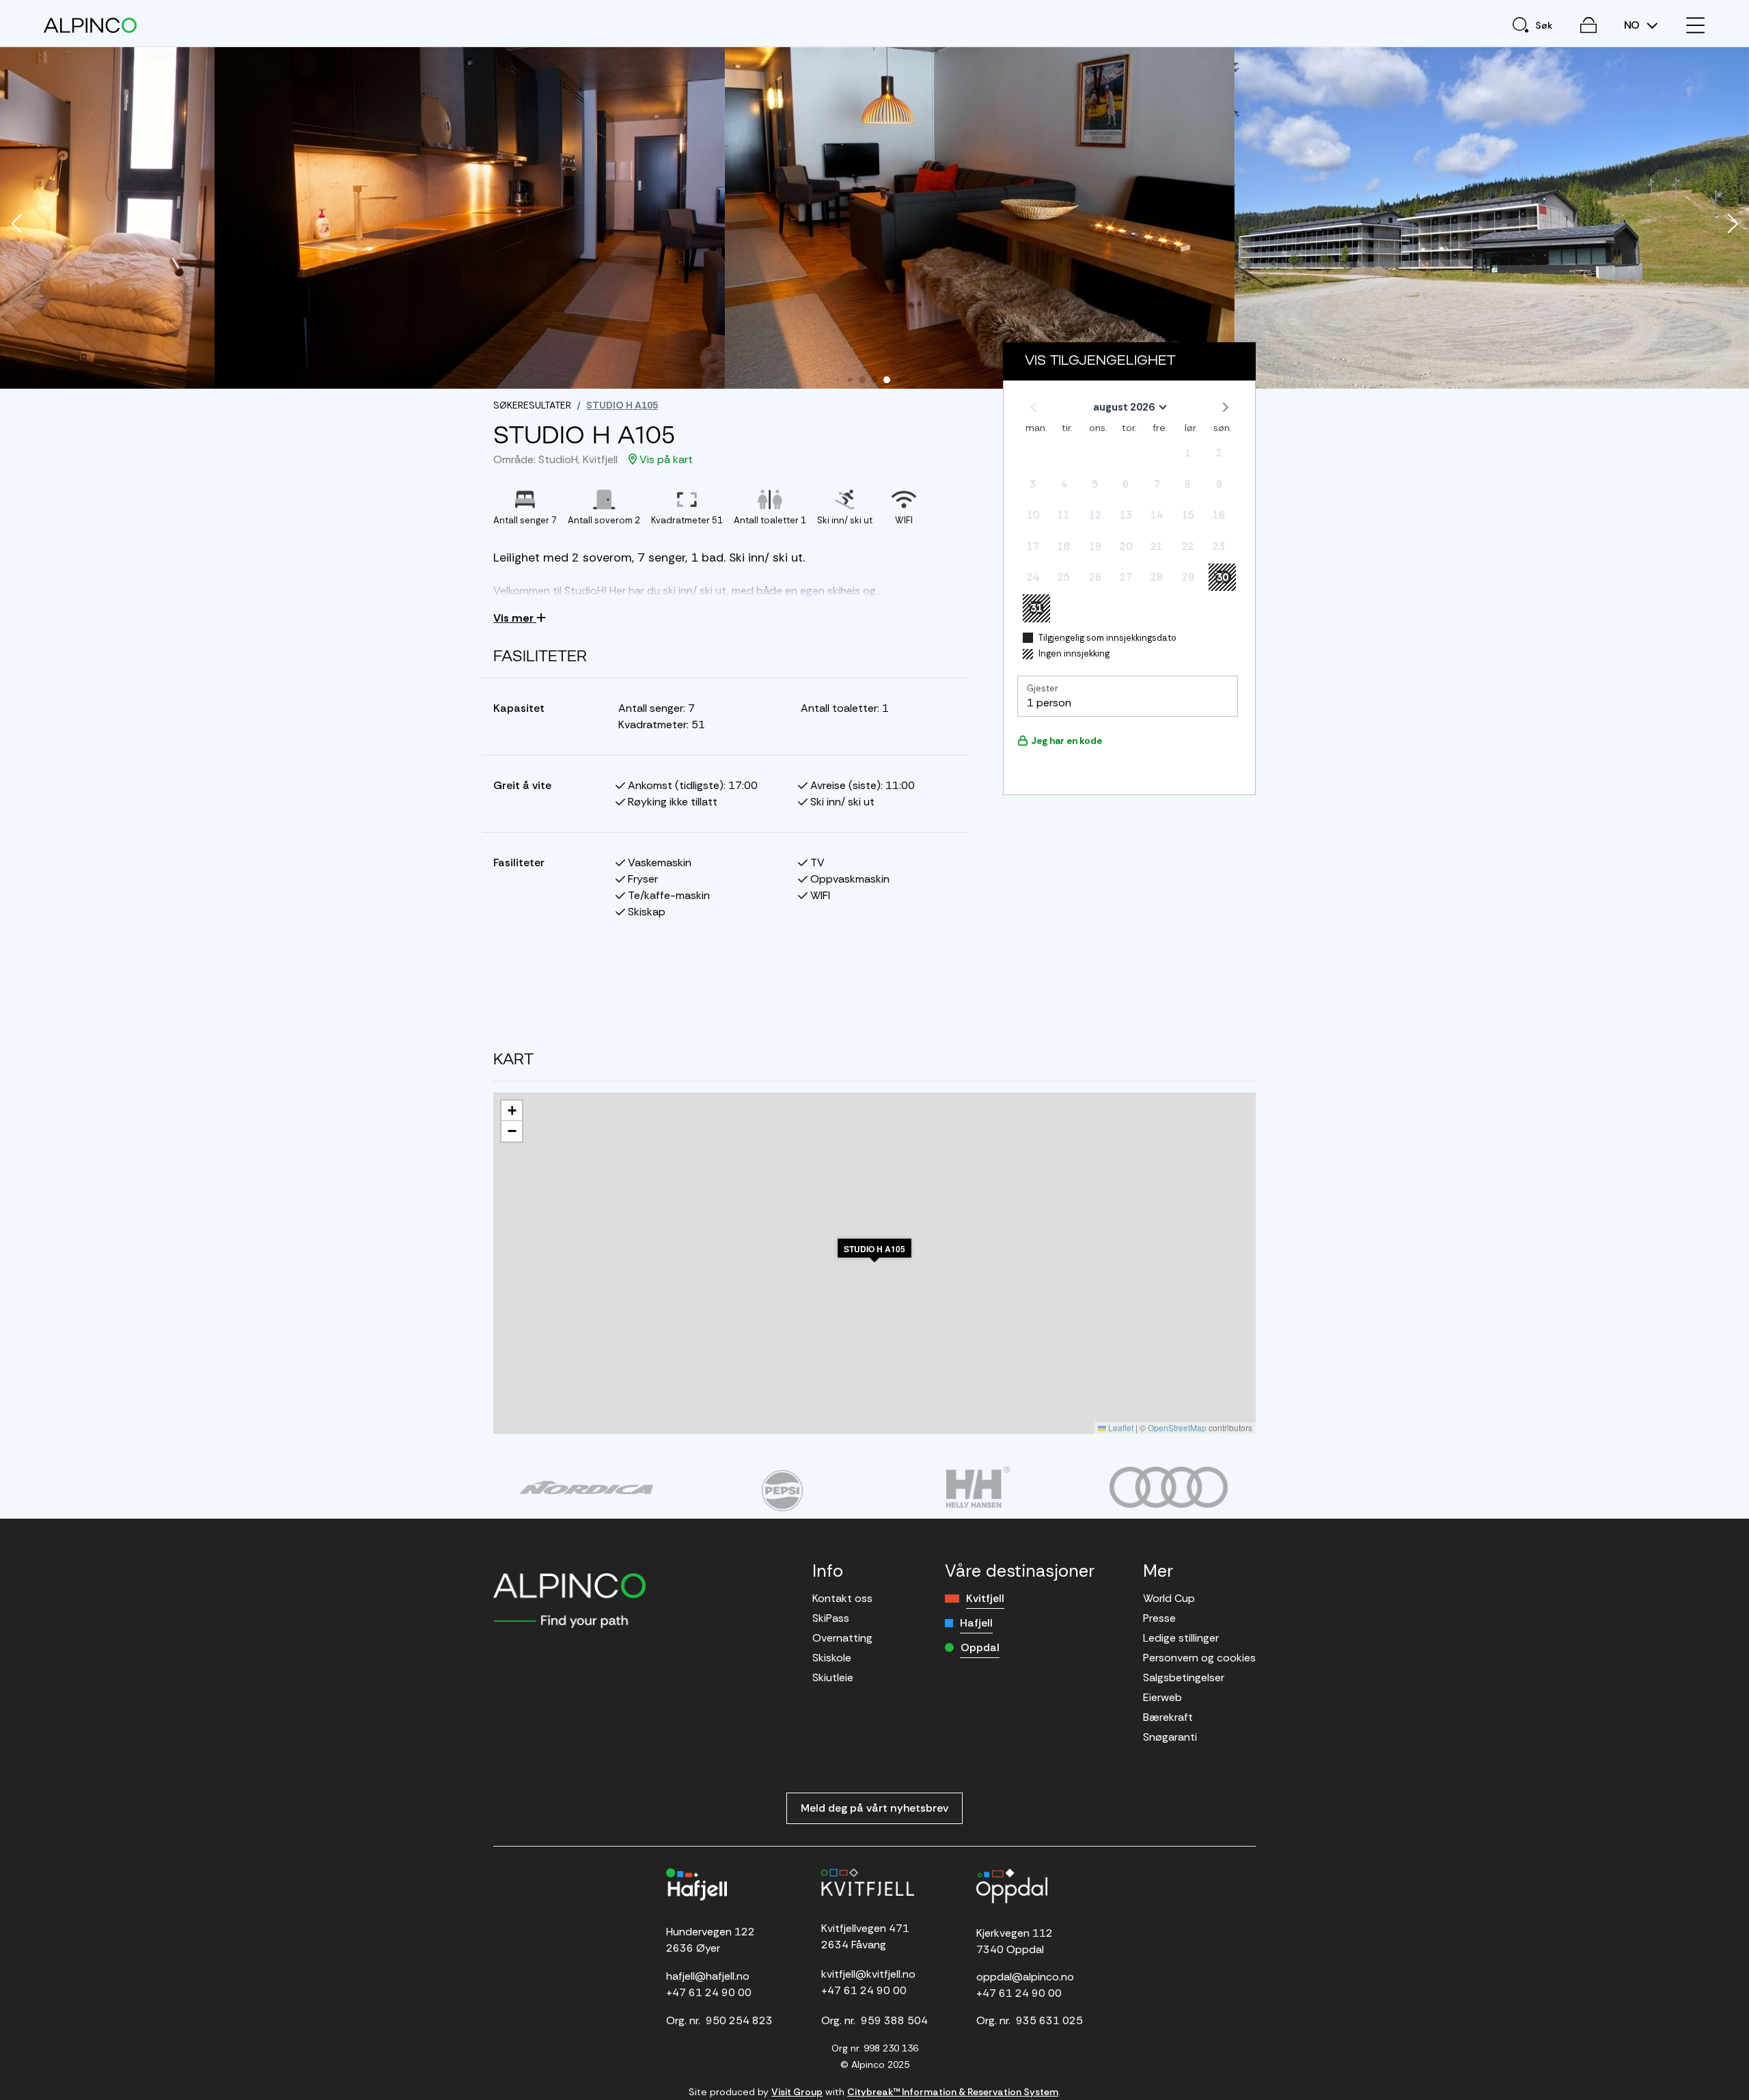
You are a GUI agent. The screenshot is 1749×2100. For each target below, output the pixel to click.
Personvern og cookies (1199, 1658)
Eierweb (1162, 1697)
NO (1633, 25)
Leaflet (1120, 1427)
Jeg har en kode (1066, 741)
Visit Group (797, 2092)
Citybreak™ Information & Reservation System (953, 2092)
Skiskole (832, 1658)
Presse (1159, 1618)
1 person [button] (1049, 703)
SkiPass (831, 1618)
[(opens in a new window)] (586, 1487)
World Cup (1169, 1598)
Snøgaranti (1170, 1737)
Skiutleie (833, 1677)
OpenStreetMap (1177, 1427)
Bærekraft (1168, 1717)
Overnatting (842, 1638)
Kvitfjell (985, 1598)
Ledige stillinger (1181, 1638)
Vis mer (515, 618)
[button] (16, 225)
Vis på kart (665, 459)
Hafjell (976, 1623)
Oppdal (980, 1647)
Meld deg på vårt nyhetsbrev (874, 1808)
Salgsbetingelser (1184, 1677)
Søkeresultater (532, 405)
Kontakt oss (842, 1598)
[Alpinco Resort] (90, 25)
